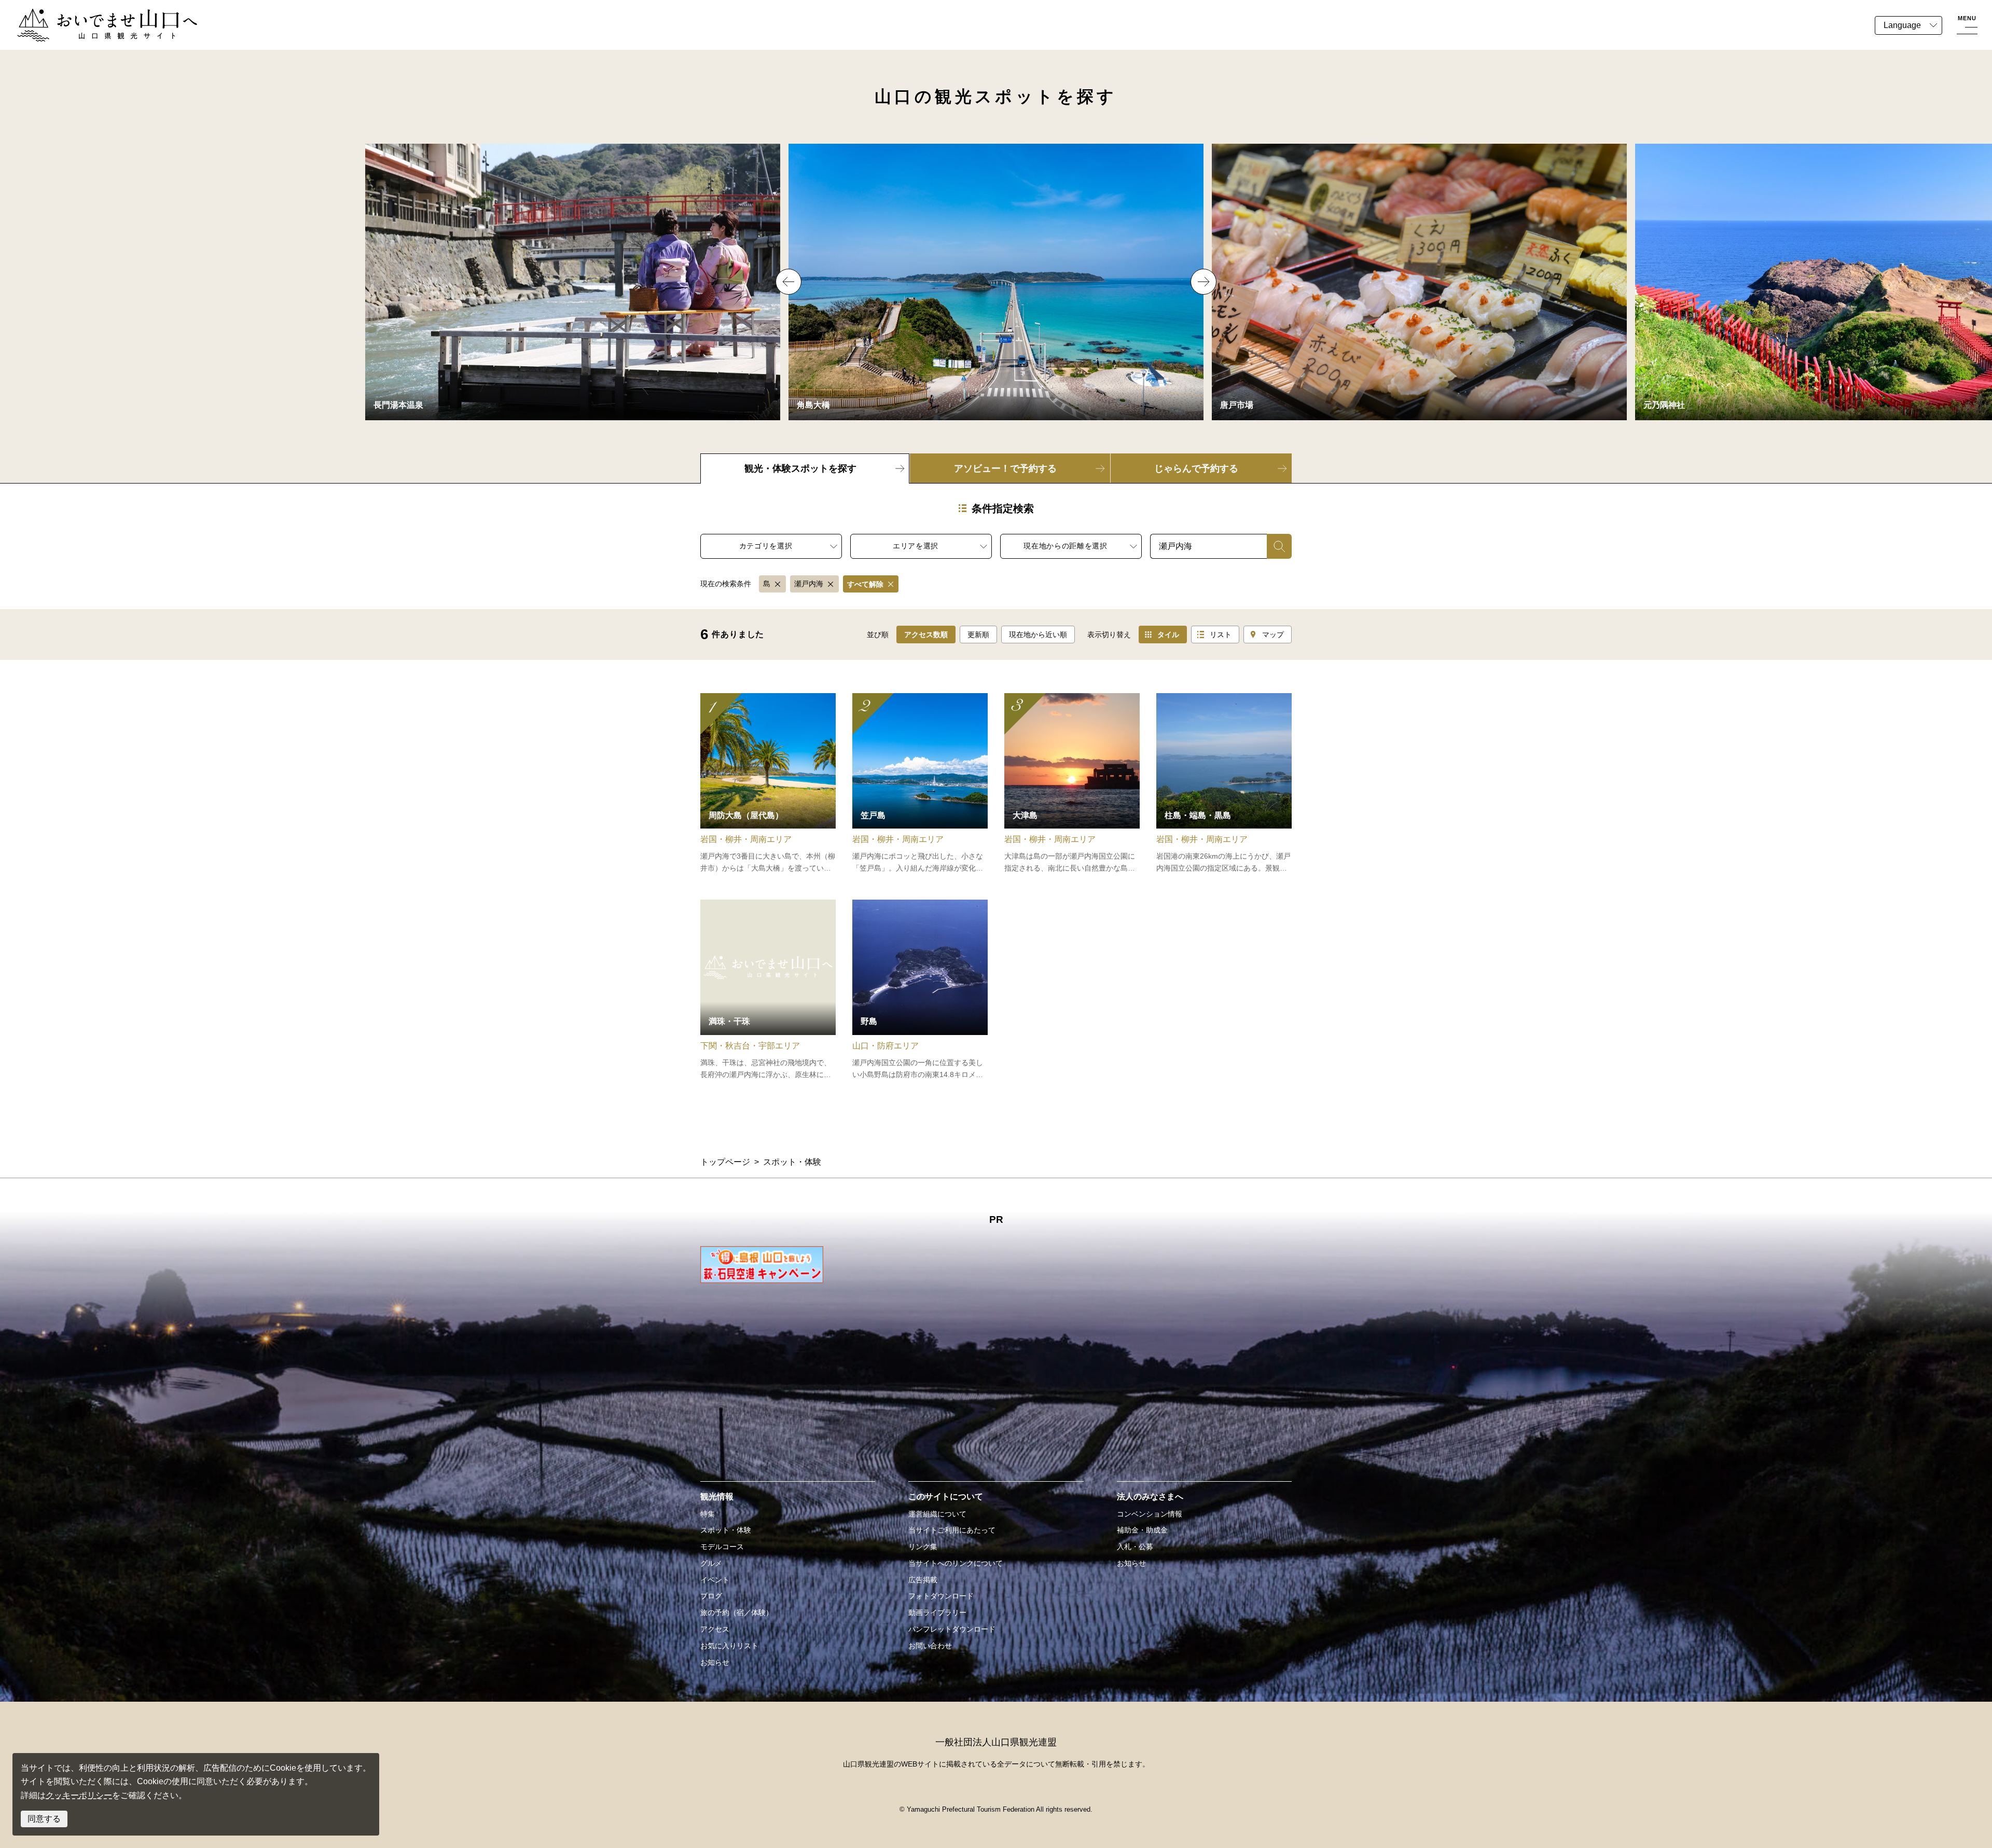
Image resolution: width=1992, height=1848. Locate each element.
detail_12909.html (1072, 784)
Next (1203, 282)
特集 (708, 1514)
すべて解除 (865, 584)
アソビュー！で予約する (1005, 468)
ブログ (711, 1596)
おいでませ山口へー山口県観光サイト (87, 15)
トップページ (725, 1162)
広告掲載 (923, 1580)
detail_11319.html (1224, 784)
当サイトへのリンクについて (956, 1563)
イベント (715, 1580)
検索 (1275, 546)
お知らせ (715, 1662)
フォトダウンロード (941, 1596)
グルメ (711, 1563)
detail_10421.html (768, 990)
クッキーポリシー (79, 1795)
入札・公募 (1135, 1547)
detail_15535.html (768, 784)
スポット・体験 (726, 1530)
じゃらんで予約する (1196, 468)
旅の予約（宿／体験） (737, 1612)
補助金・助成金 (1142, 1530)
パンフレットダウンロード (952, 1629)
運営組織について (937, 1514)
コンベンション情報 (1150, 1514)
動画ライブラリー (937, 1612)
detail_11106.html (920, 784)
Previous (789, 282)
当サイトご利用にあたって (952, 1530)
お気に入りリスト (729, 1646)
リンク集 (923, 1547)
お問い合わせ (930, 1646)
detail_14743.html (920, 990)
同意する (44, 1819)
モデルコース (722, 1547)
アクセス (715, 1629)
